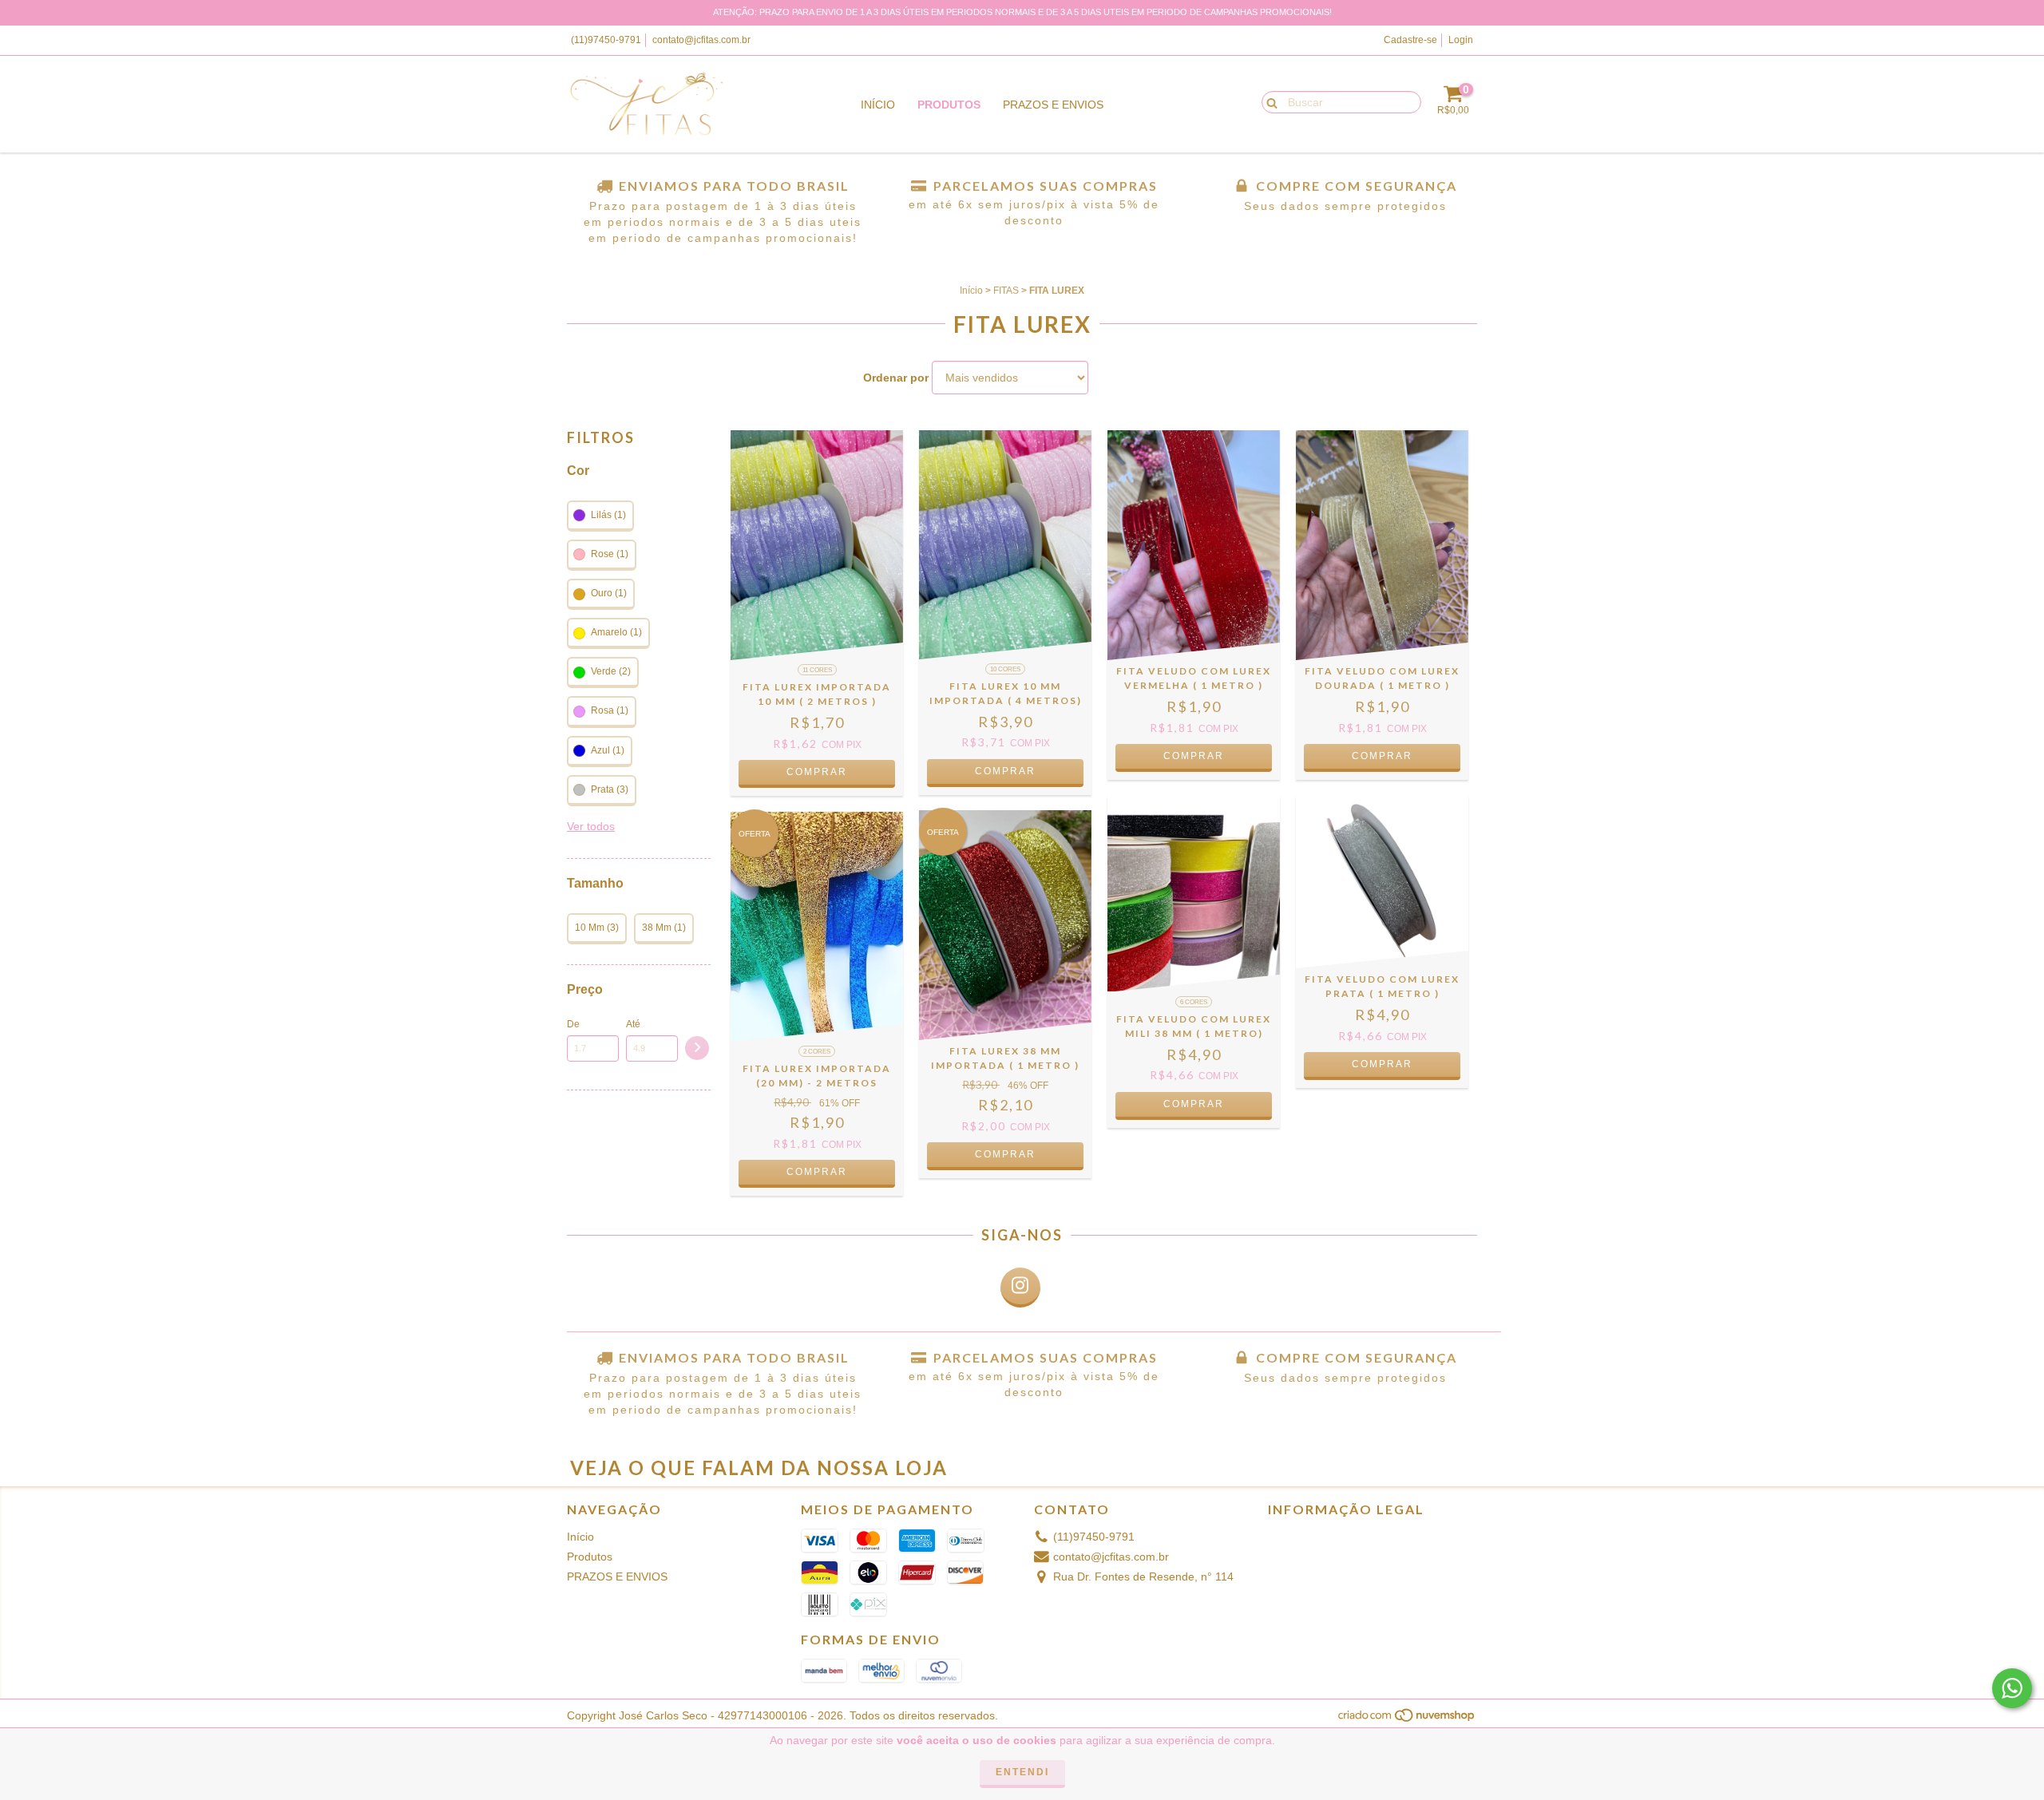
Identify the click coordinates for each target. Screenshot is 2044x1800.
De (573, 1024)
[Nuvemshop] (1407, 1719)
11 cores (817, 670)
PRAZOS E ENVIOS (1053, 105)
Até (633, 1024)
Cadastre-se (1410, 40)
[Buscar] (1268, 101)
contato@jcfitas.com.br (701, 40)
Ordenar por (896, 378)
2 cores (817, 1052)
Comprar (817, 772)
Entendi (1022, 1772)
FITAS (1006, 291)
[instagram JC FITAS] (1020, 1288)
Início (878, 105)
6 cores (1194, 1002)
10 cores (1005, 669)
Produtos (949, 105)
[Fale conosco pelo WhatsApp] (2012, 1688)
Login (1461, 40)
